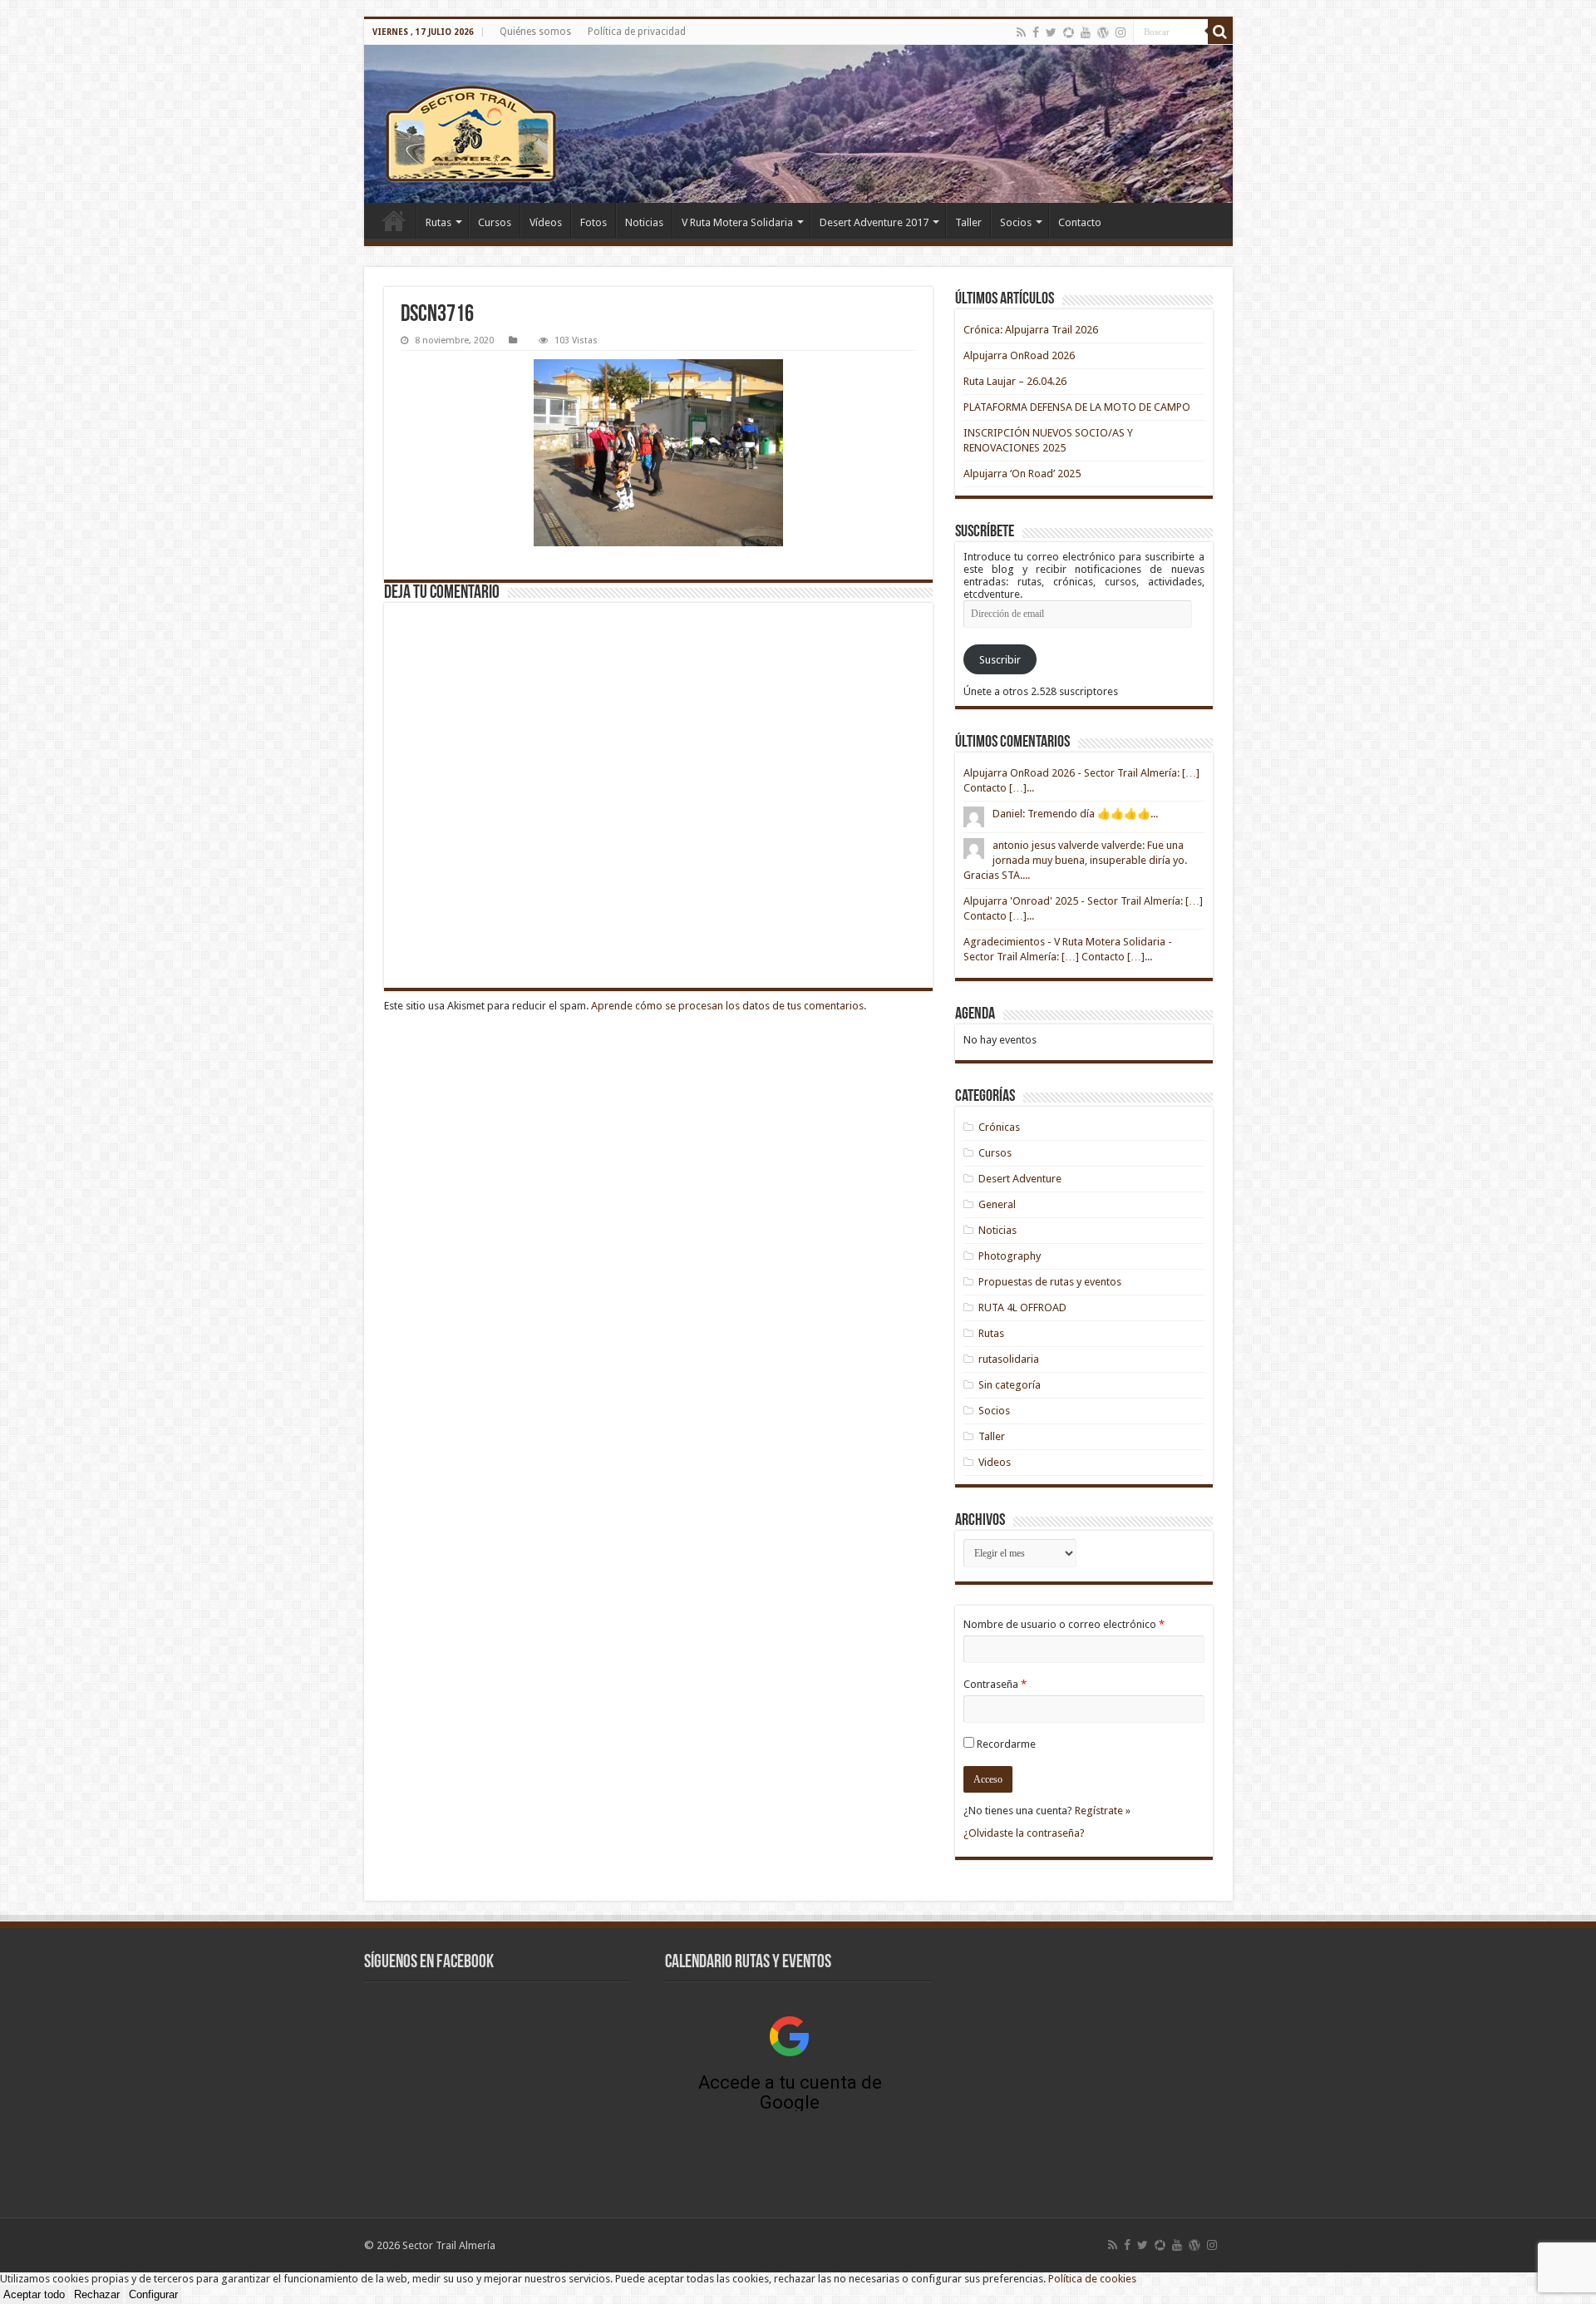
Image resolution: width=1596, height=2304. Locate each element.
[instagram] (1121, 32)
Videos (995, 1462)
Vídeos (546, 222)
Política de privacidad (637, 32)
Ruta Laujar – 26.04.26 (1015, 381)
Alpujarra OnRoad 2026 (1019, 355)
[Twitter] (1051, 32)
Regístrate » (1103, 1811)
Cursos (495, 222)
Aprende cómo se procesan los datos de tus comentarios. (729, 1006)
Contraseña (995, 1684)
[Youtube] (1086, 32)
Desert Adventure (1020, 1179)
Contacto (1080, 222)
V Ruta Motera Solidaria (737, 222)
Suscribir (1000, 660)
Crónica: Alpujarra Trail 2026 (1031, 330)
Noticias (644, 222)
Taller (968, 222)
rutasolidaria (1009, 1359)
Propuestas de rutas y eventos (1050, 1282)
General (997, 1204)
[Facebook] (1036, 32)
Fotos (594, 222)
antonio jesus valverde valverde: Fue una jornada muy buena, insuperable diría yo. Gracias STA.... (1075, 860)
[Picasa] (1069, 32)
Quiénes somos (535, 32)
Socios (1016, 222)
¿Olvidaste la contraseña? (1024, 1833)
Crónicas (999, 1127)
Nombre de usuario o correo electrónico (1064, 1624)
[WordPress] (1103, 32)
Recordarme (1006, 1744)
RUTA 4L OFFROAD (1022, 1307)
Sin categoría (1010, 1385)
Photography (1010, 1256)
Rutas (438, 222)
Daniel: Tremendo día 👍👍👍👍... (1075, 814)
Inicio (394, 220)
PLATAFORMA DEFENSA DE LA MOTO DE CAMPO (1077, 407)
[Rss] (1021, 32)
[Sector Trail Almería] (798, 124)
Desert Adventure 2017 (874, 222)
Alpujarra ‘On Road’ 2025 (1022, 474)
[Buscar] (1220, 32)
